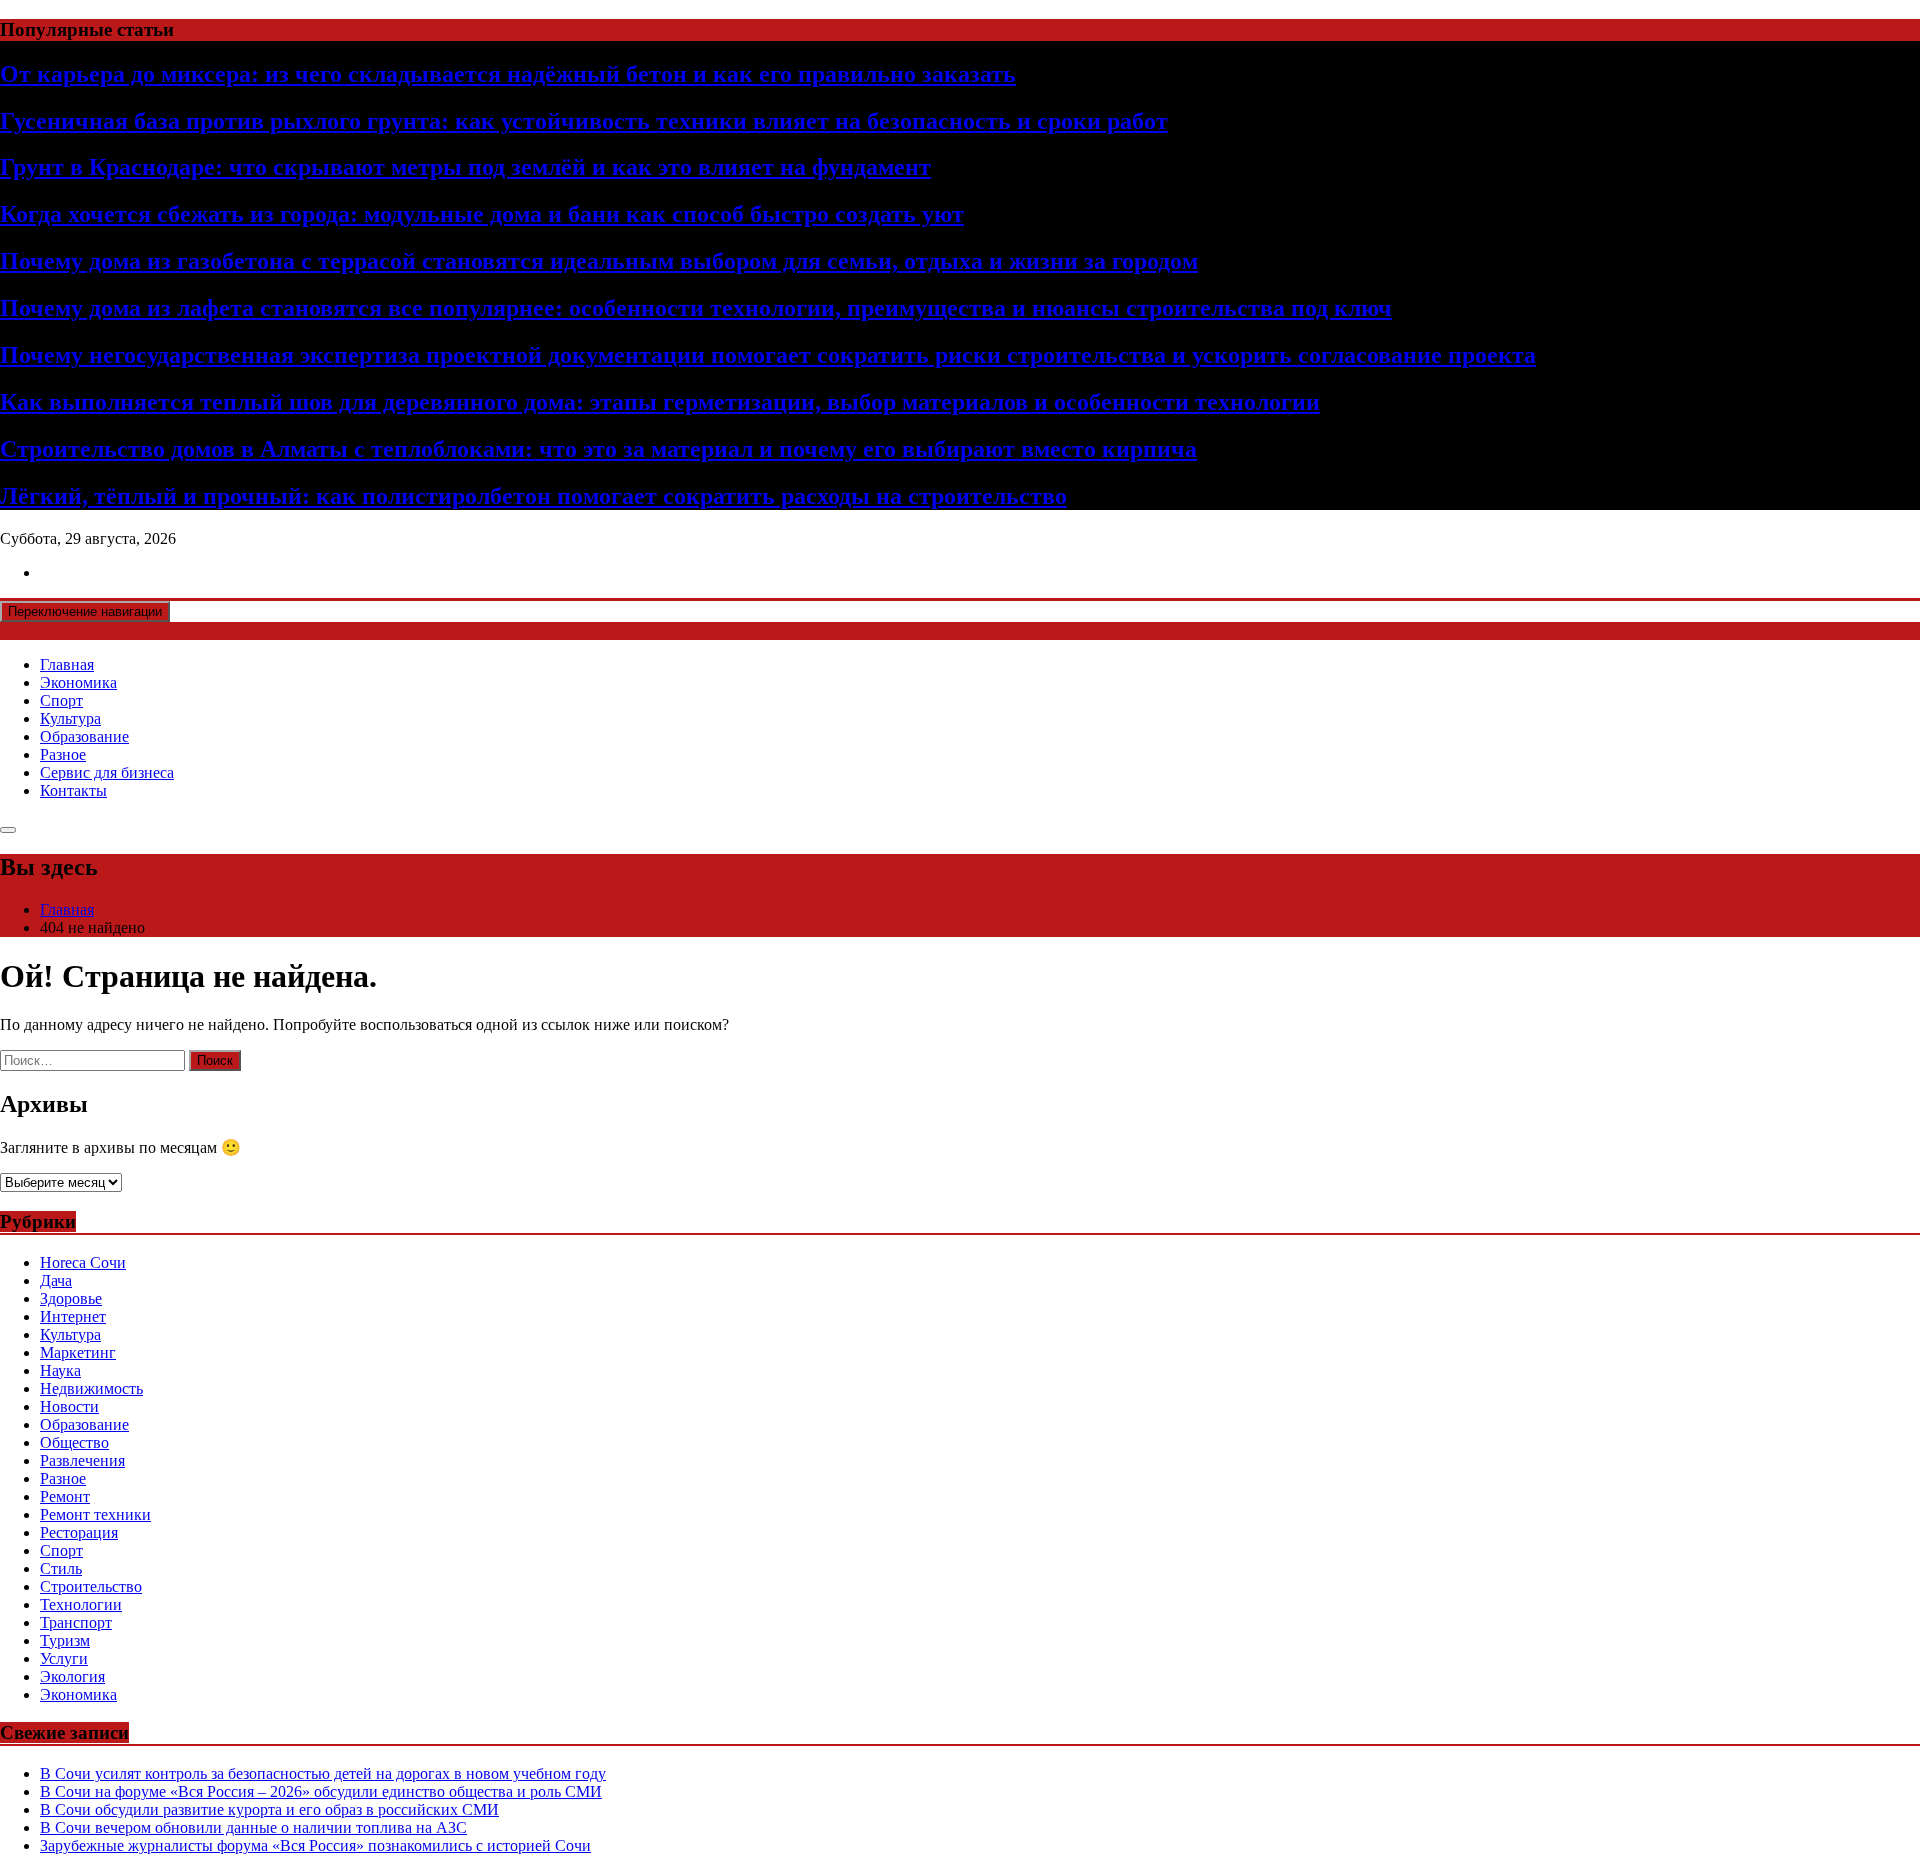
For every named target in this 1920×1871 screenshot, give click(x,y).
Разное (63, 754)
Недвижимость (91, 1388)
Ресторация (79, 1532)
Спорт (61, 700)
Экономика (78, 682)
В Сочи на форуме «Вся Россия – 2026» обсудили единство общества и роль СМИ (321, 1791)
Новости (69, 1406)
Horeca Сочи (83, 1262)
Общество (74, 1442)
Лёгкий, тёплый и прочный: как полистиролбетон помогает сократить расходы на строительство (533, 496)
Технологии (81, 1604)
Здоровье (71, 1298)
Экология (72, 1676)
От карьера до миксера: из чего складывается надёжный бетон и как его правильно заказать (508, 74)
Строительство (91, 1586)
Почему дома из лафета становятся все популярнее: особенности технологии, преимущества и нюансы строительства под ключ (696, 308)
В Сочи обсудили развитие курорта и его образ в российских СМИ (269, 1809)
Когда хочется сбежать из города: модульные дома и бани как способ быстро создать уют (482, 214)
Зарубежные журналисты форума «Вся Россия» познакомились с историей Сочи (315, 1845)
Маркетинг (78, 1352)
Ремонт (65, 1496)
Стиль (61, 1568)
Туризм (65, 1640)
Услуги (64, 1658)
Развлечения (82, 1460)
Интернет (73, 1316)
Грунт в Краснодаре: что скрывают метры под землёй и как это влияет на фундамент (465, 167)
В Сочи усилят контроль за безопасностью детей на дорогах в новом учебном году (323, 1773)
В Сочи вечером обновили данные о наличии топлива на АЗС (253, 1827)
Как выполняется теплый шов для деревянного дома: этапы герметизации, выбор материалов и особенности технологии (660, 402)
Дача (56, 1280)
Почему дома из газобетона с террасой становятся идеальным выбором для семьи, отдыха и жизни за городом (599, 261)
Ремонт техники (95, 1514)
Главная (67, 664)
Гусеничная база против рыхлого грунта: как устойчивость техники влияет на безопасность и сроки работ (584, 121)
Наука (60, 1370)
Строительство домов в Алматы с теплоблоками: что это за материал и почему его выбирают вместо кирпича (598, 449)
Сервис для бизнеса (107, 772)
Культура (70, 718)
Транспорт (76, 1622)
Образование (84, 736)
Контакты (73, 790)
